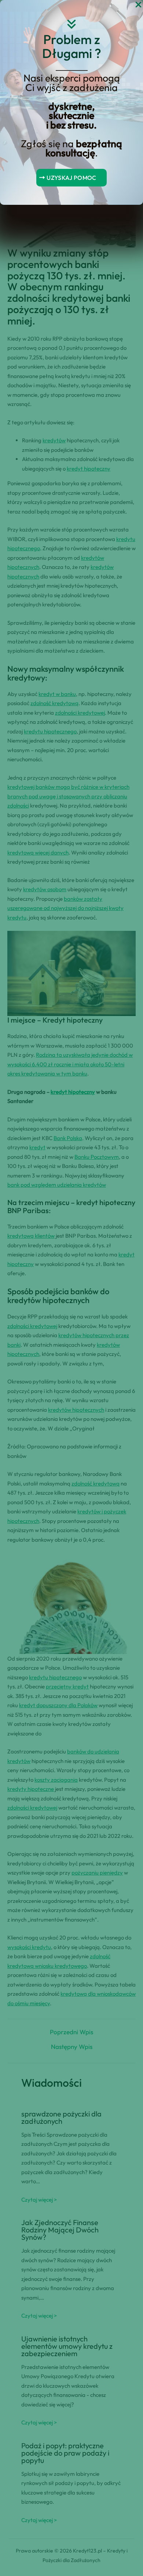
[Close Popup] (138, 5)
